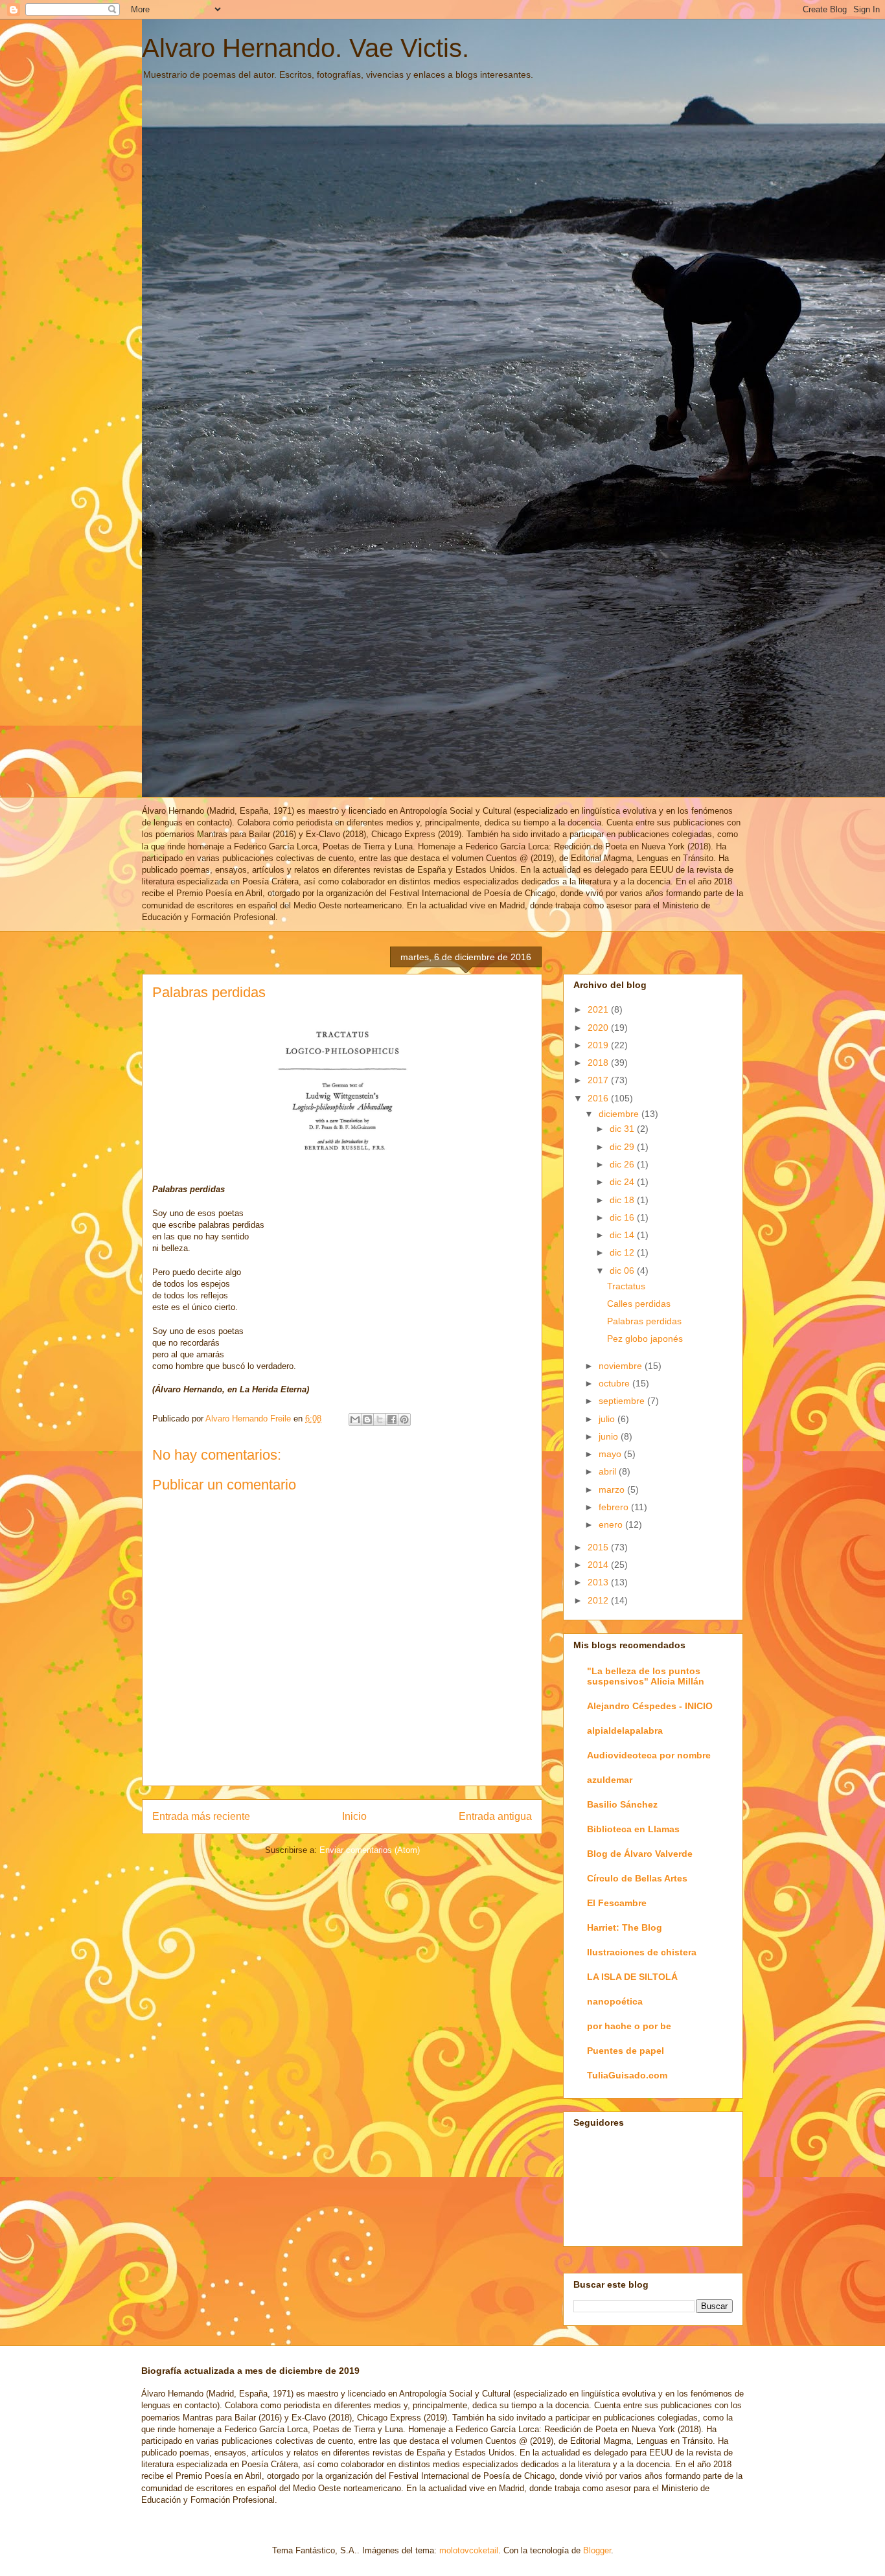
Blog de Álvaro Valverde (640, 1854)
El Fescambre (617, 1903)
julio (608, 1419)
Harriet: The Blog (625, 1927)
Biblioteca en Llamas (633, 1829)
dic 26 (623, 1164)
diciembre (620, 1114)
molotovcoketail (469, 2550)
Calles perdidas (639, 1304)
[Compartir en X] (380, 1420)
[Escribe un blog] (367, 1420)
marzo (613, 1489)
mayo (611, 1454)
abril (609, 1471)
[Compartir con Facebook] (392, 1420)
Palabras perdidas (644, 1321)
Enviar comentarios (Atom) (370, 1850)
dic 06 (623, 1271)
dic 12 (623, 1252)
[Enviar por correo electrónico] (355, 1420)
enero (612, 1524)
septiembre (623, 1401)
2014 (599, 1565)
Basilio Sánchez (622, 1804)
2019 (599, 1045)
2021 (599, 1009)
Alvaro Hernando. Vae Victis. (305, 48)
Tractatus (626, 1286)
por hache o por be (629, 2026)
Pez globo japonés (645, 1339)
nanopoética (615, 2001)
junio (610, 1436)
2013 (599, 1582)
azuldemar (610, 1780)
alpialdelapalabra (625, 1731)
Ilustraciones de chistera (642, 1952)
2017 (599, 1080)
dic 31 (623, 1129)
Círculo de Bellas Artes (637, 1878)
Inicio (354, 1816)
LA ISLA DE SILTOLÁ (632, 1977)
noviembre (622, 1366)
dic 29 (623, 1147)
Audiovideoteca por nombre (649, 1755)
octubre (615, 1383)
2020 (599, 1028)
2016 (599, 1098)
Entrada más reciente (201, 1816)
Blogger (597, 2550)
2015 (599, 1547)
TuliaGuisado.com (627, 2075)
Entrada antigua (495, 1816)
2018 (599, 1063)
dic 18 (623, 1200)
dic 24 (623, 1182)
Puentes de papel (626, 2051)
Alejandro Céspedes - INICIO (650, 1706)
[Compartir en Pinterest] (404, 1420)
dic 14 (623, 1235)
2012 (599, 1600)
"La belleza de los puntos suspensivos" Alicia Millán (646, 1676)
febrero (615, 1507)
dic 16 (623, 1217)
